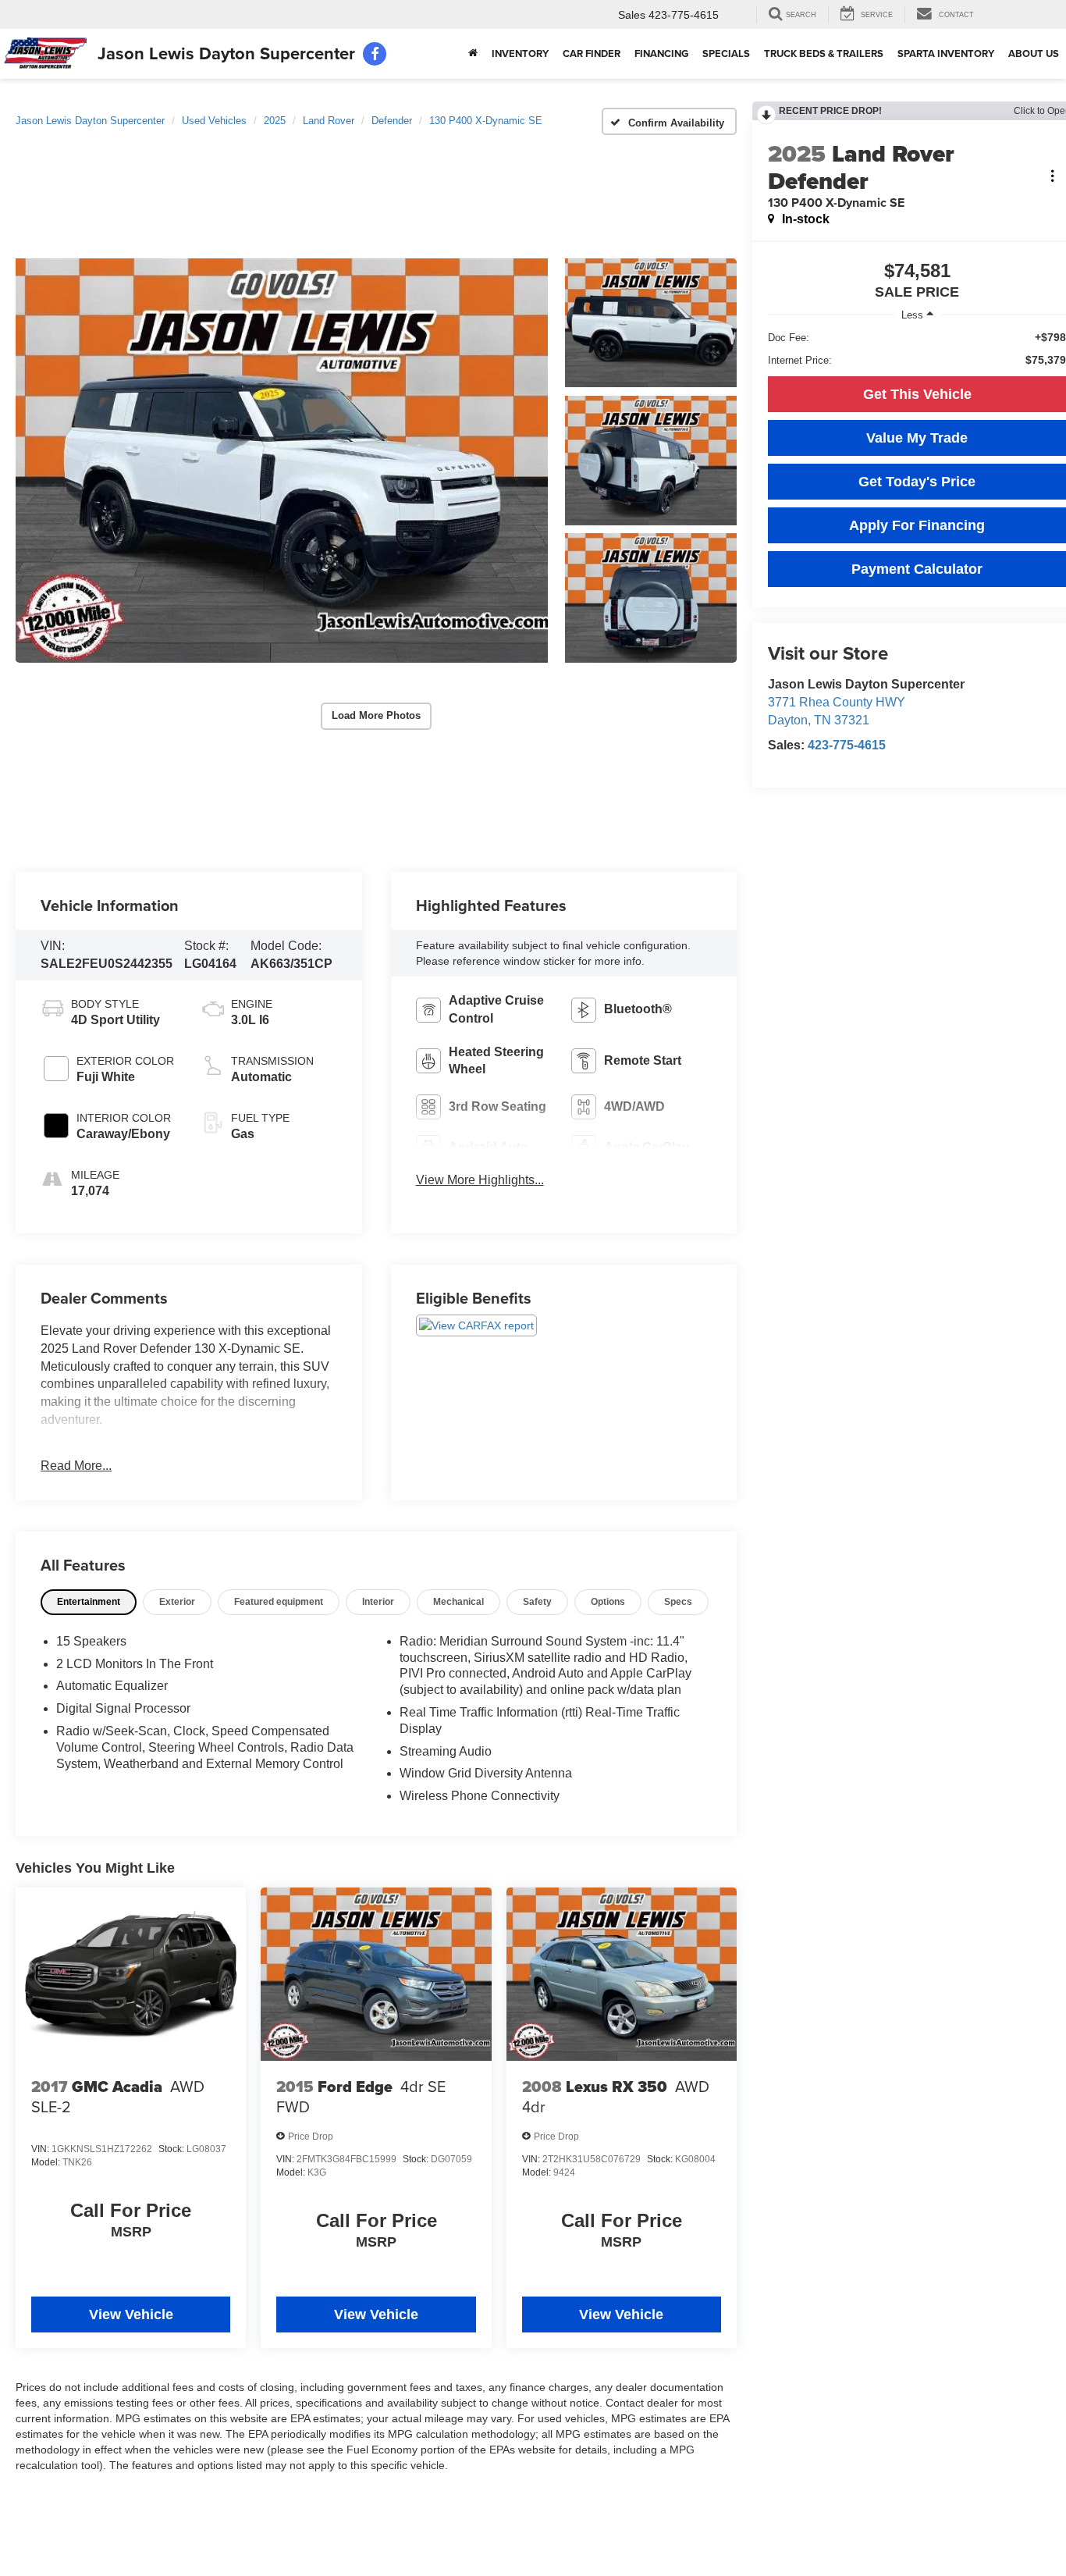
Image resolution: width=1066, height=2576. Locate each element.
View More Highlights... (480, 1180)
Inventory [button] (520, 53)
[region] (917, 349)
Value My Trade (917, 438)
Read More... (76, 1466)
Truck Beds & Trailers (824, 53)
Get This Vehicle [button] (917, 394)
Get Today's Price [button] (917, 482)
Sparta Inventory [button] (946, 53)
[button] (282, 461)
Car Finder (592, 53)
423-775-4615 (847, 745)
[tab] (89, 1602)
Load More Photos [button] (376, 715)
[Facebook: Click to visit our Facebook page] (375, 54)
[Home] (473, 54)
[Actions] (1052, 176)
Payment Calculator (917, 569)
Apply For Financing (917, 525)
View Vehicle (131, 2314)
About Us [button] (1034, 53)
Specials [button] (726, 53)
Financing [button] (661, 53)
